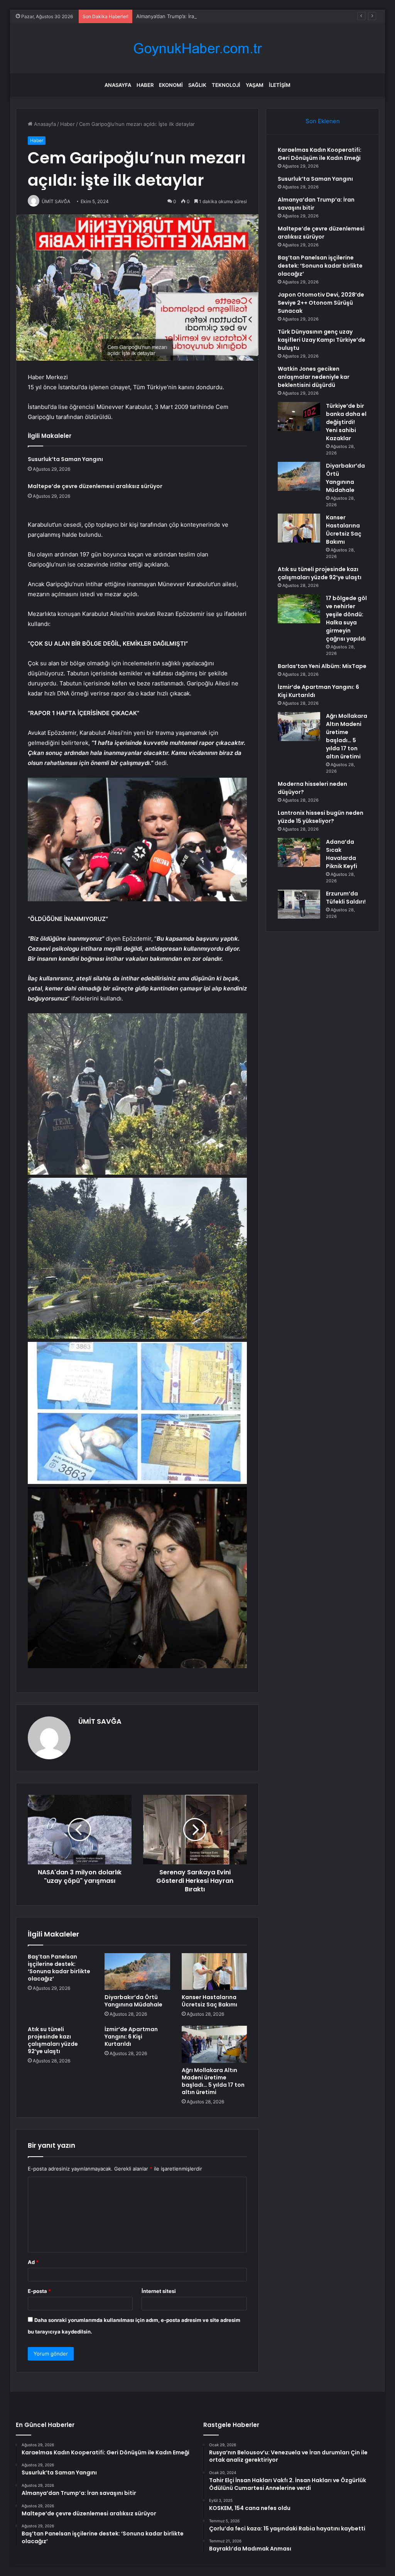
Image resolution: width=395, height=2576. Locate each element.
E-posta (39, 2291)
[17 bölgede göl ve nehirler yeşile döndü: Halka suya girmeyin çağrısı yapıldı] (299, 609)
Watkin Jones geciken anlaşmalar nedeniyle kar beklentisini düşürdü (314, 377)
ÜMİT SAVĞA (100, 1721)
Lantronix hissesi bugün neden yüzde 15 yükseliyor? (321, 817)
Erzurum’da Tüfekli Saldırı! (346, 898)
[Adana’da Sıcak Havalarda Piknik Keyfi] (299, 852)
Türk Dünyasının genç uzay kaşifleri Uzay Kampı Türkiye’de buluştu (322, 340)
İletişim (280, 85)
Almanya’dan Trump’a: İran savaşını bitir (182, 16)
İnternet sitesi (159, 2291)
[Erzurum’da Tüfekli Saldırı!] (299, 904)
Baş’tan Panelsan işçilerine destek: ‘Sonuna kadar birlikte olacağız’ (59, 1968)
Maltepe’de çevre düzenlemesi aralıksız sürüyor (95, 486)
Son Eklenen (323, 121)
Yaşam (255, 85)
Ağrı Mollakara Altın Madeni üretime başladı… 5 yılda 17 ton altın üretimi (213, 2081)
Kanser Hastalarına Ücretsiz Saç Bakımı (209, 2001)
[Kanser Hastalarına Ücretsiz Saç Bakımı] (214, 1972)
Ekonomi (171, 85)
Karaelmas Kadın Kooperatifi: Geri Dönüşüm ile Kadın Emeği (320, 154)
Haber (145, 85)
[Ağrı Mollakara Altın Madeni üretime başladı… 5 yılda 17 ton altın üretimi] (214, 2044)
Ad (33, 2262)
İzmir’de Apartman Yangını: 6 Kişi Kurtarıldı (131, 2037)
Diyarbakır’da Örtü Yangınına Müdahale (133, 2001)
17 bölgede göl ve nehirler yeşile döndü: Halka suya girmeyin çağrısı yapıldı (346, 618)
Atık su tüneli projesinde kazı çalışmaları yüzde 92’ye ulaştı (53, 2040)
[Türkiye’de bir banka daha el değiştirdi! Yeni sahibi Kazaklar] (299, 416)
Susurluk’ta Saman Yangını (65, 459)
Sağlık (197, 85)
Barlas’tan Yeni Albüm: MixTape (322, 666)
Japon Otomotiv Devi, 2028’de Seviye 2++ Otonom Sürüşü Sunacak (321, 303)
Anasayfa (118, 85)
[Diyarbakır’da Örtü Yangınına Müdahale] (137, 1972)
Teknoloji (226, 85)
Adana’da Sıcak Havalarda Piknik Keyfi (342, 854)
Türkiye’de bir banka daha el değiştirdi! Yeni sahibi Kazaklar (346, 422)
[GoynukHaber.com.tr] (197, 48)
